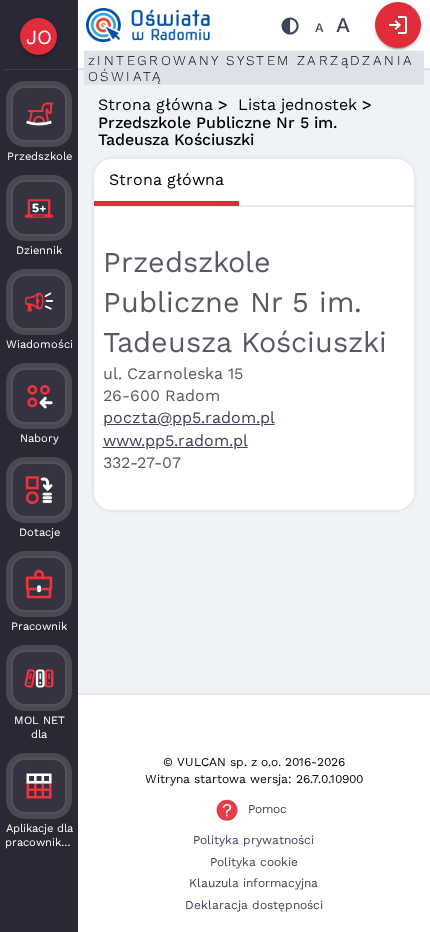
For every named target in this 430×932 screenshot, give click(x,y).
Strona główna (155, 104)
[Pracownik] (39, 584)
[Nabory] (39, 396)
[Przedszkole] (39, 114)
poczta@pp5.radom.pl (189, 417)
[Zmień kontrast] (290, 29)
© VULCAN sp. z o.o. (222, 762)
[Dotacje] (39, 490)
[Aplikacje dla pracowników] (39, 786)
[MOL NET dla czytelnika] (39, 678)
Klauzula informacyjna (253, 883)
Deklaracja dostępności (254, 905)
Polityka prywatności (253, 840)
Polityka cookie (254, 862)
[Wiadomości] (39, 302)
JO (39, 37)
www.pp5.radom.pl (175, 440)
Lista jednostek (297, 104)
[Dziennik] (39, 208)
